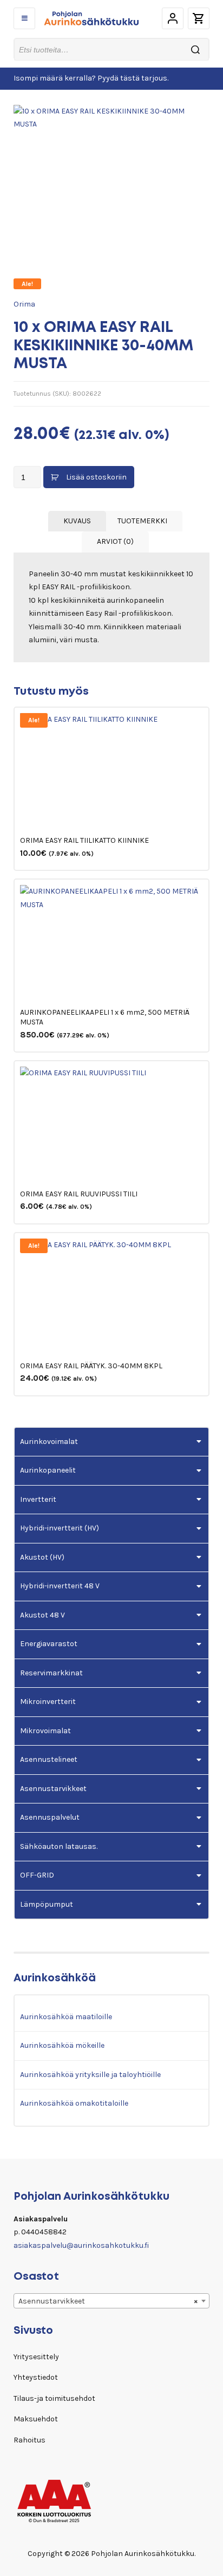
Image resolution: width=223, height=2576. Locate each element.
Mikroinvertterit (48, 1702)
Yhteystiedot (36, 2377)
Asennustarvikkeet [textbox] (108, 2301)
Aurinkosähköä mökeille (62, 2045)
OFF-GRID (37, 1875)
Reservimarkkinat (51, 1673)
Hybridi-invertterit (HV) (60, 1528)
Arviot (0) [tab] (115, 541)
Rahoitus (29, 2440)
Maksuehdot (36, 2419)
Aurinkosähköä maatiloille (66, 2017)
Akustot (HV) (42, 1557)
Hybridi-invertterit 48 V (60, 1586)
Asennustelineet (49, 1759)
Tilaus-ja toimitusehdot (54, 2398)
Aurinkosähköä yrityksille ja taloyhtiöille (90, 2075)
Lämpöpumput (47, 1904)
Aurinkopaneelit (48, 1470)
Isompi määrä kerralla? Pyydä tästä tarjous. (91, 78)
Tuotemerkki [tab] (142, 521)
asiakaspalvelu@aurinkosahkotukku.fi (81, 2245)
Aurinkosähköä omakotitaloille (74, 2103)
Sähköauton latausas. (59, 1846)
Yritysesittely (36, 2357)
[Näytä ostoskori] (199, 18)
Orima (24, 304)
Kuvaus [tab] (77, 521)
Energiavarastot (49, 1644)
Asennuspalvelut (50, 1817)
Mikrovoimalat (45, 1731)
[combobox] (111, 2301)
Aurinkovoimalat (49, 1442)
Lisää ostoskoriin (96, 477)
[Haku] (195, 49)
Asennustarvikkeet (53, 1789)
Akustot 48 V (42, 1615)
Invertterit (38, 1499)
